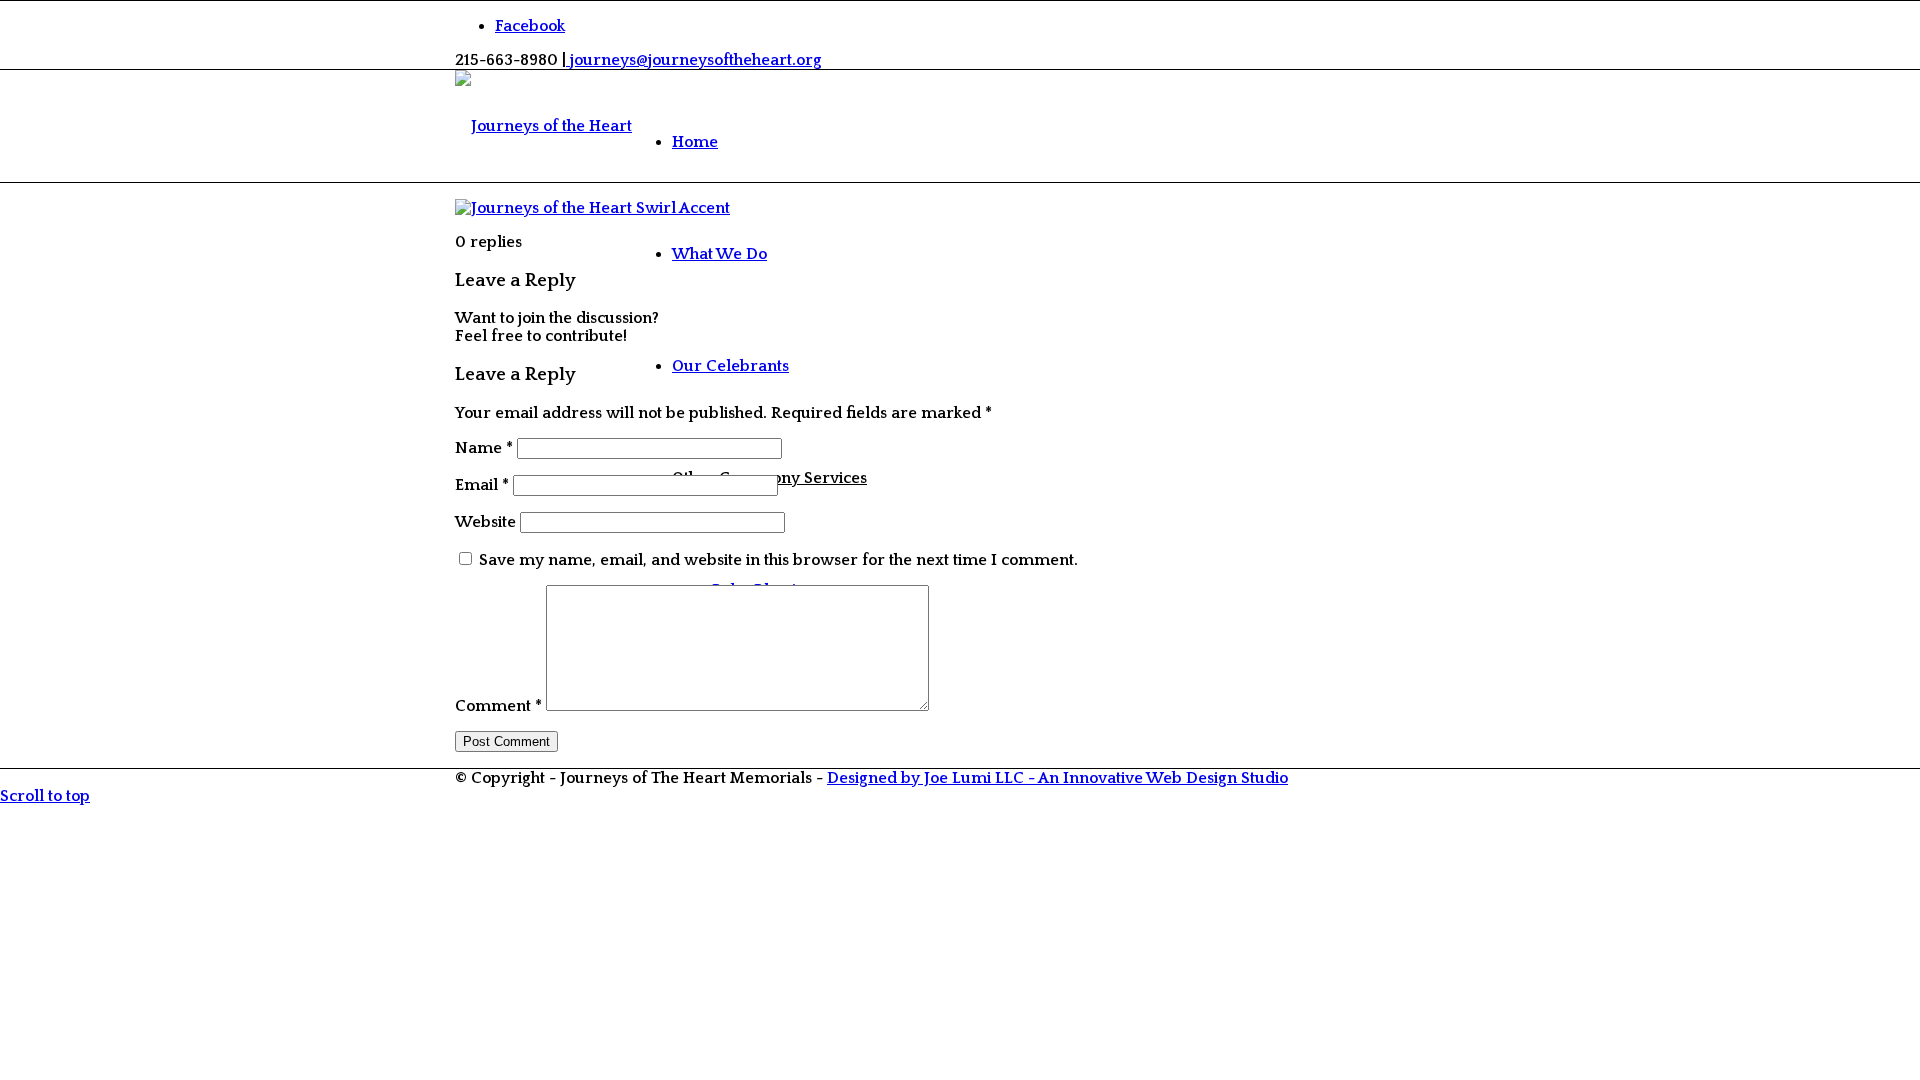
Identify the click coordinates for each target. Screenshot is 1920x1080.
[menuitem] (769, 142)
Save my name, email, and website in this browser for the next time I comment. (778, 560)
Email (482, 485)
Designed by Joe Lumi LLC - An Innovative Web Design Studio (1057, 778)
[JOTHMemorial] (543, 126)
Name (484, 448)
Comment (498, 706)
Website (485, 522)
